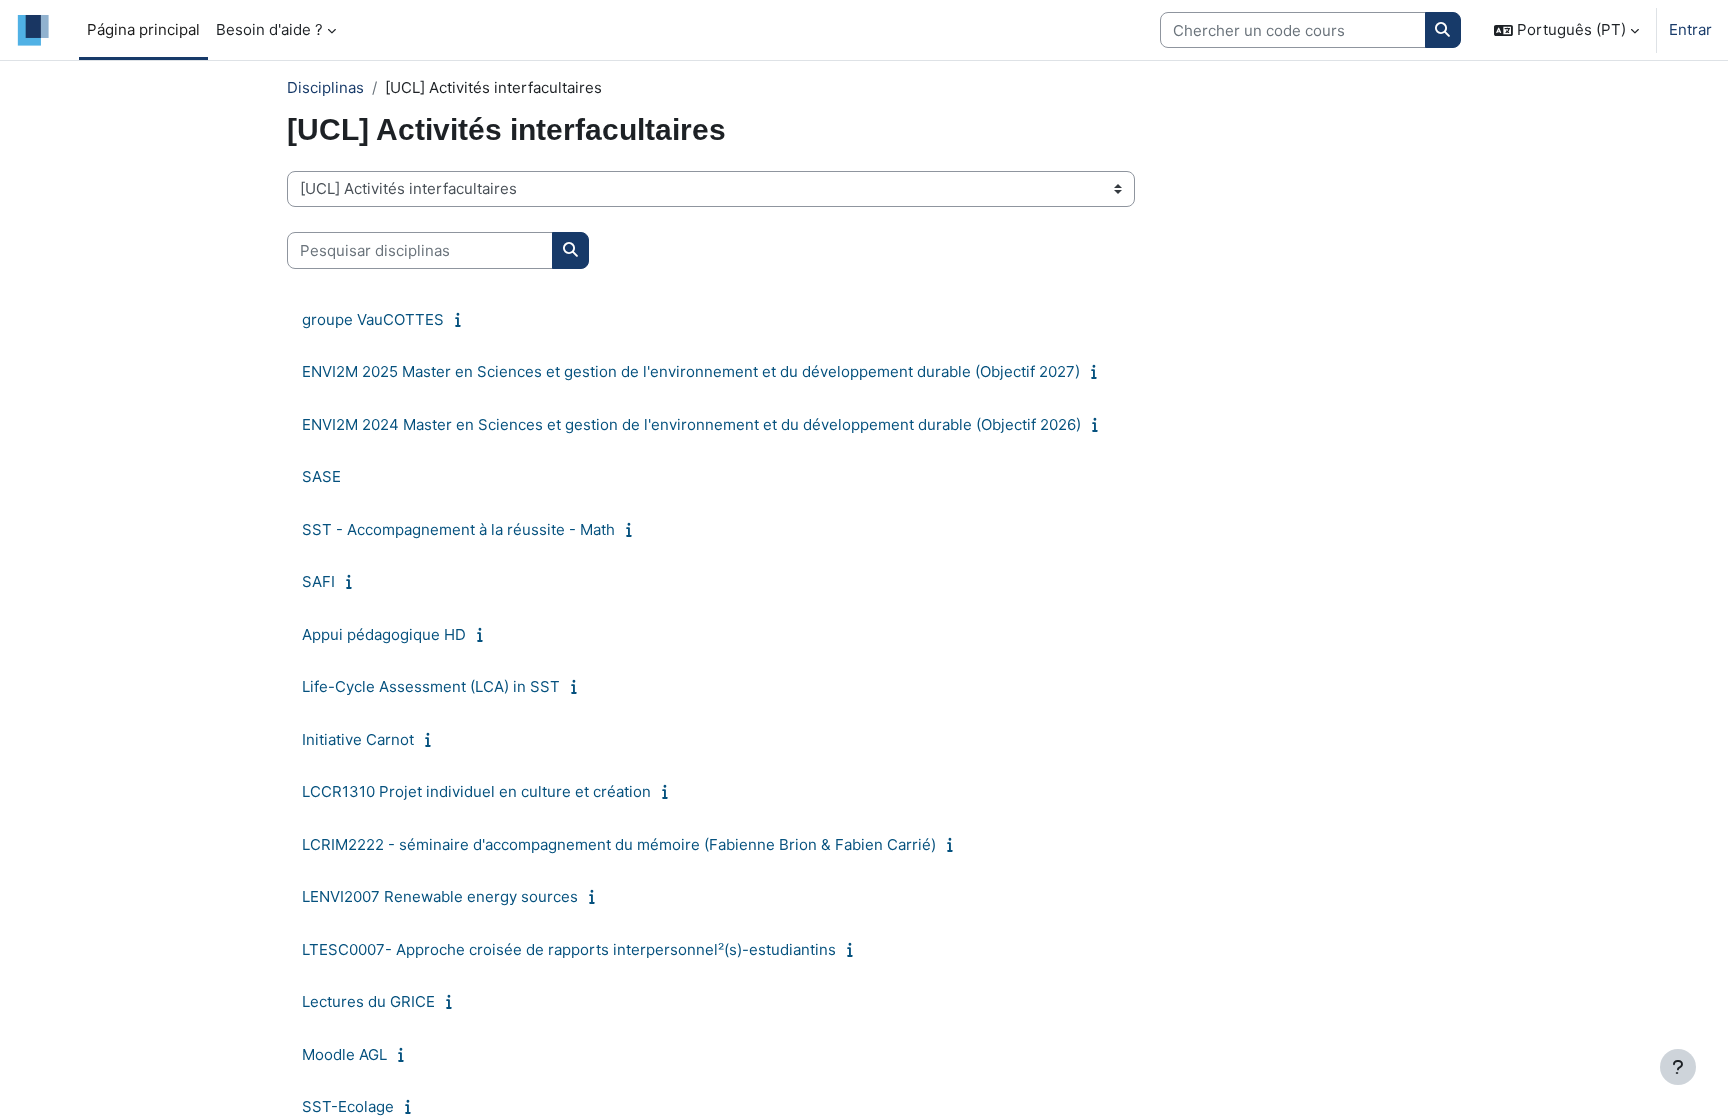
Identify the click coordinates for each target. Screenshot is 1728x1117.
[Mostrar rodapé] (1678, 1067)
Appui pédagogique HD (384, 634)
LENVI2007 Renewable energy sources (440, 896)
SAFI (318, 581)
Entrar (1690, 29)
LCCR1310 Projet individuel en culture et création (476, 791)
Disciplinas (325, 87)
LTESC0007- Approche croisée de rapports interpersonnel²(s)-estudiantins (569, 949)
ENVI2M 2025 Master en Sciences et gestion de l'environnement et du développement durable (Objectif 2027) (691, 371)
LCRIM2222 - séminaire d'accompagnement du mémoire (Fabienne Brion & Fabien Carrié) (619, 844)
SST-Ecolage (348, 1106)
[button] (1566, 30)
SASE (321, 476)
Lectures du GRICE (368, 1001)
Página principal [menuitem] (143, 29)
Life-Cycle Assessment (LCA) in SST (431, 686)
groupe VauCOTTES (373, 319)
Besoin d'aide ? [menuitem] (269, 29)
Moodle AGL (344, 1054)
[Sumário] (462, 319)
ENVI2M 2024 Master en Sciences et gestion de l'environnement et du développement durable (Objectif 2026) (691, 424)
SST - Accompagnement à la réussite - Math (458, 529)
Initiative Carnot (358, 739)
